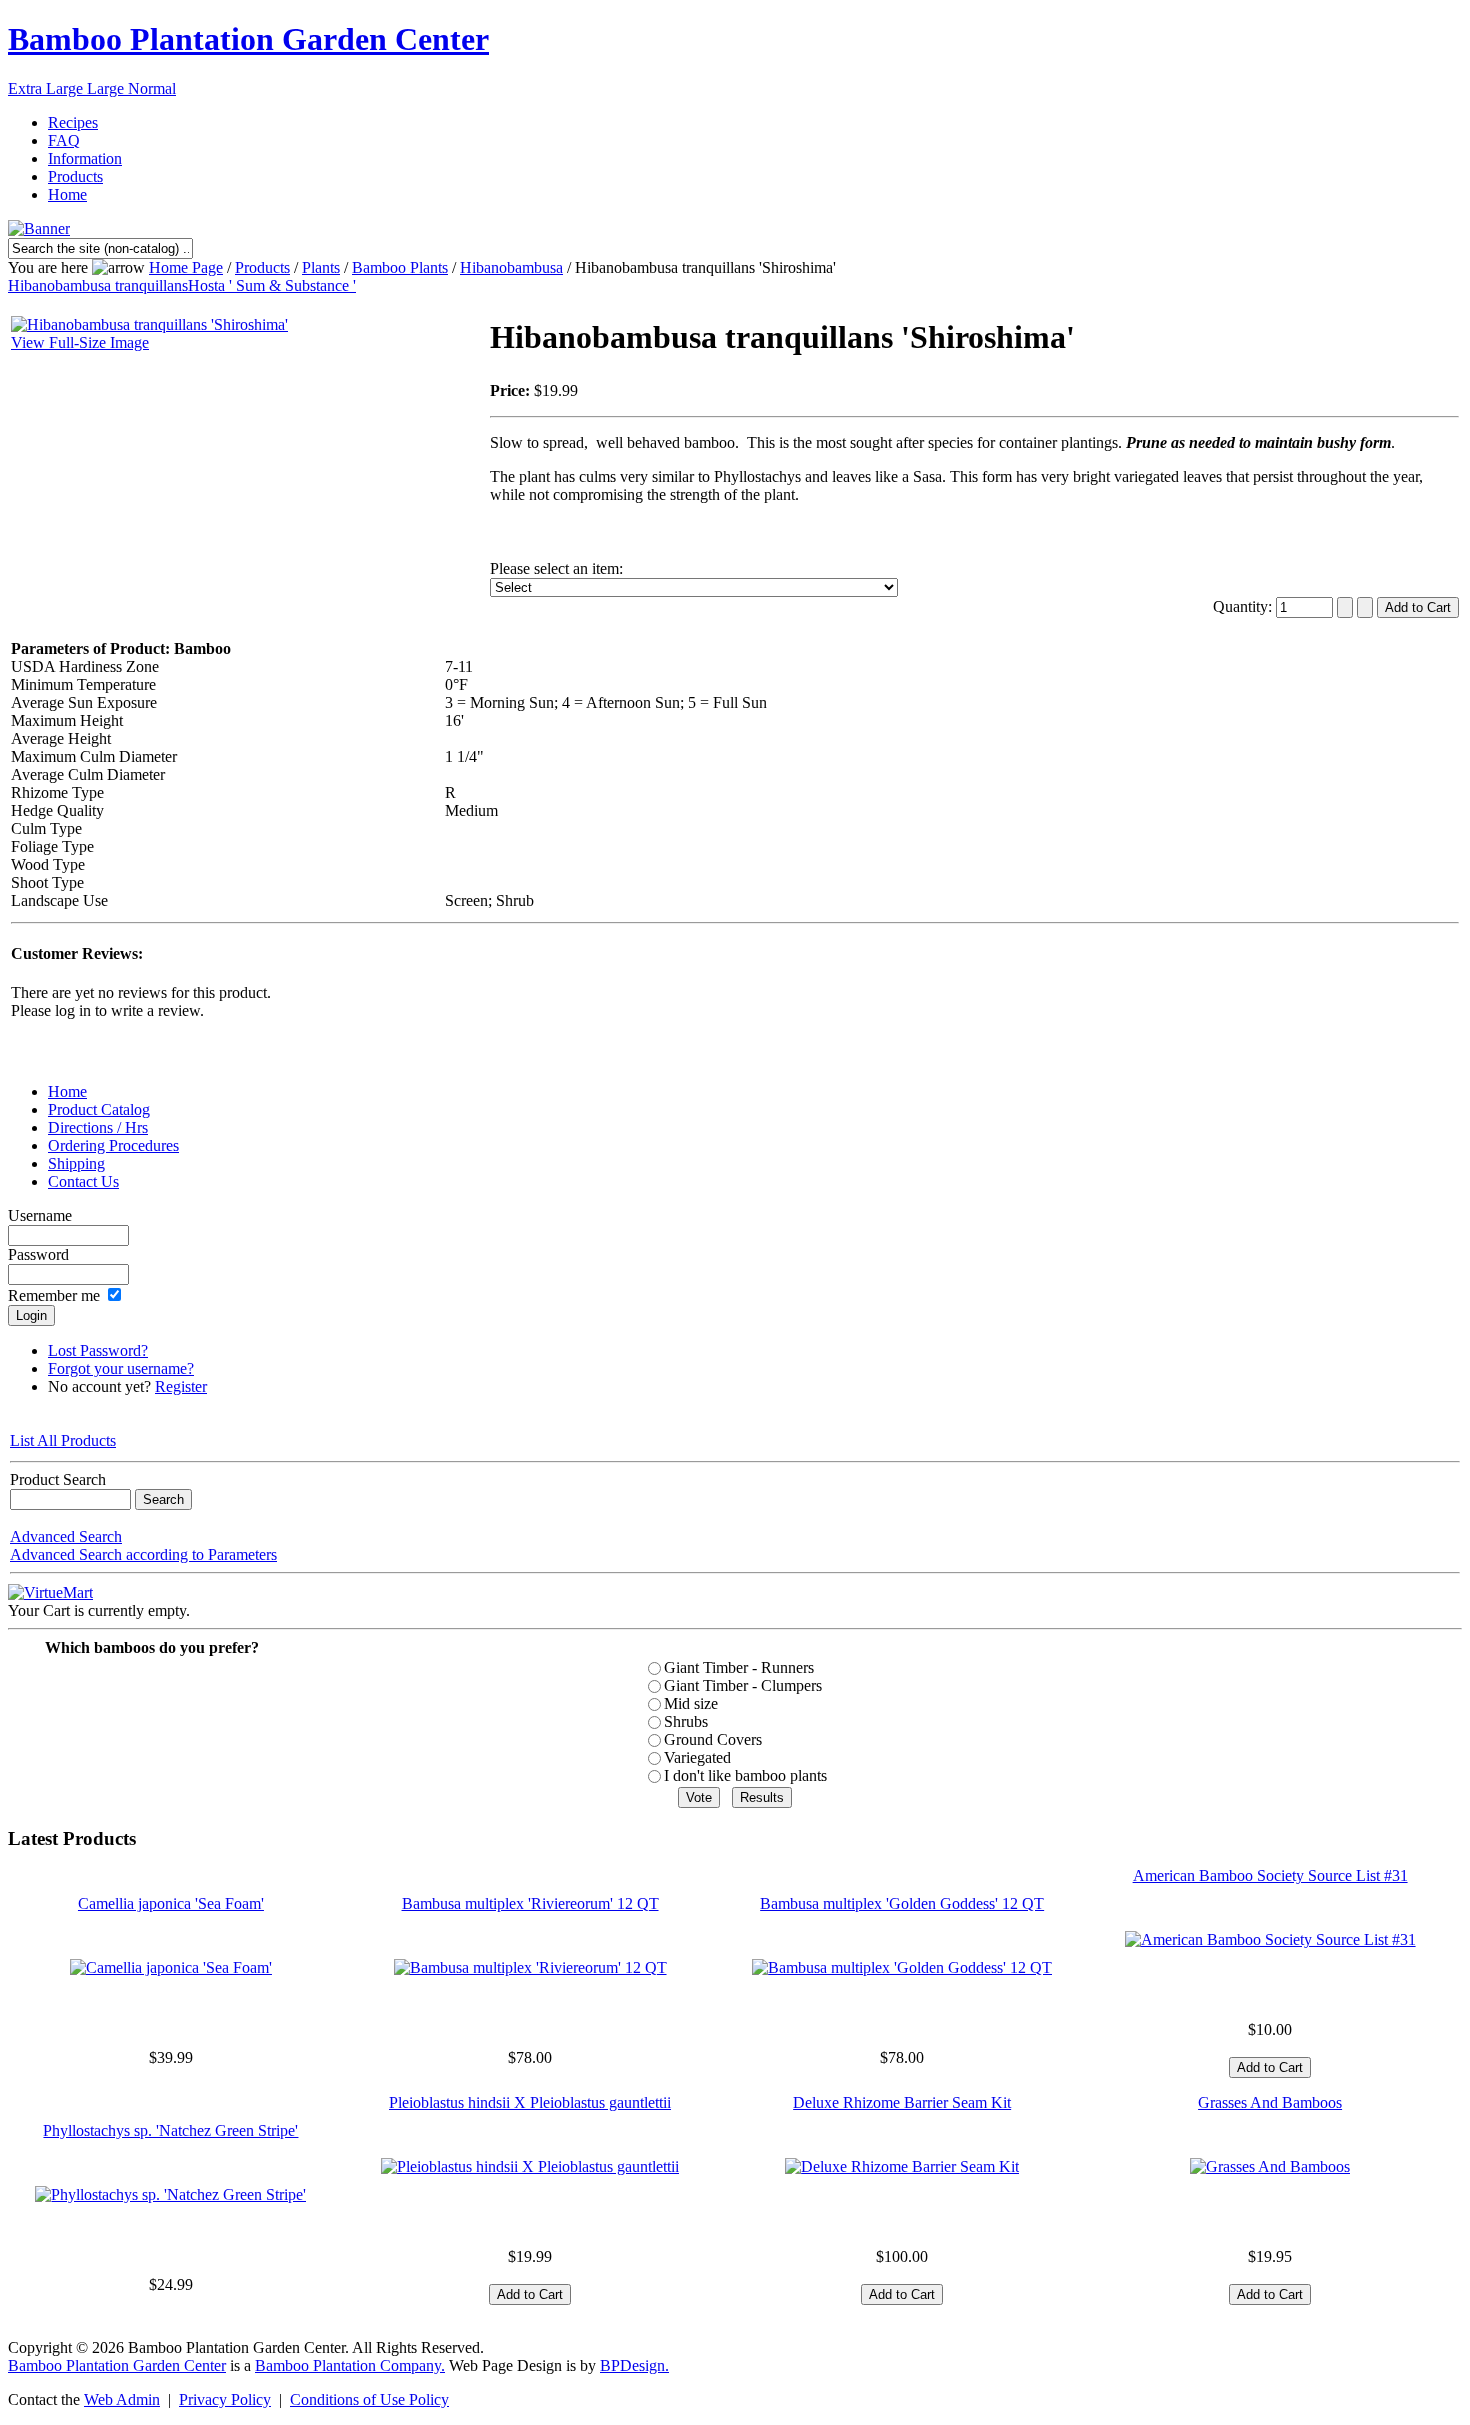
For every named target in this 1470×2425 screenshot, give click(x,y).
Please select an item (554, 568)
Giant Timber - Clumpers (743, 1685)
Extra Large (47, 88)
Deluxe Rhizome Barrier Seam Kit (902, 2102)
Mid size (691, 1703)
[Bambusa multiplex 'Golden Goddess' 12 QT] (902, 1967)
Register (181, 1386)
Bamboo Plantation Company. (350, 2365)
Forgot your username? (121, 1368)
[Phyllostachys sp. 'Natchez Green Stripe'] (170, 2194)
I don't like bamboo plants (745, 1775)
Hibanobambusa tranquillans (98, 285)
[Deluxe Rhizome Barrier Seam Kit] (902, 2166)
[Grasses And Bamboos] (1270, 2166)
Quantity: (1244, 606)
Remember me (54, 1295)
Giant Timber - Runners (739, 1667)
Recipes (73, 122)
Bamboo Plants (400, 267)
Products (75, 176)
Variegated (697, 1757)
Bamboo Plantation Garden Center (248, 39)
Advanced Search (66, 1536)
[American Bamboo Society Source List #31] (1270, 1939)
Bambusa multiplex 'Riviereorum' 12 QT (530, 1903)
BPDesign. (634, 2365)
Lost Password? (98, 1350)
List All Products (63, 1440)
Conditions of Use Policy (369, 2399)
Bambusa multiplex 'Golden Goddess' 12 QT (902, 1903)
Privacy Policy (225, 2399)
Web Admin (122, 2399)
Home (67, 194)
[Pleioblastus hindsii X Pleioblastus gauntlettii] (530, 2166)
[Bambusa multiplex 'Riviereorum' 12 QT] (530, 1967)
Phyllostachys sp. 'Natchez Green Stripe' (170, 2130)
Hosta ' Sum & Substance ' (272, 285)
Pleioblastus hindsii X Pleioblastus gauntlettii (530, 2102)
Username (40, 1215)
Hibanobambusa (511, 267)
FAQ (64, 140)
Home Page (186, 267)
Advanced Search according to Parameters (143, 1554)
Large (107, 88)
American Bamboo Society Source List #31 (1270, 1875)
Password (38, 1254)
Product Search (58, 1479)
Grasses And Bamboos (1270, 2102)
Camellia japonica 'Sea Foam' (171, 1903)
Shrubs (686, 1721)
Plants (321, 267)
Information (85, 158)
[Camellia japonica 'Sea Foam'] (171, 1967)
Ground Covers (713, 1739)
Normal (152, 88)
